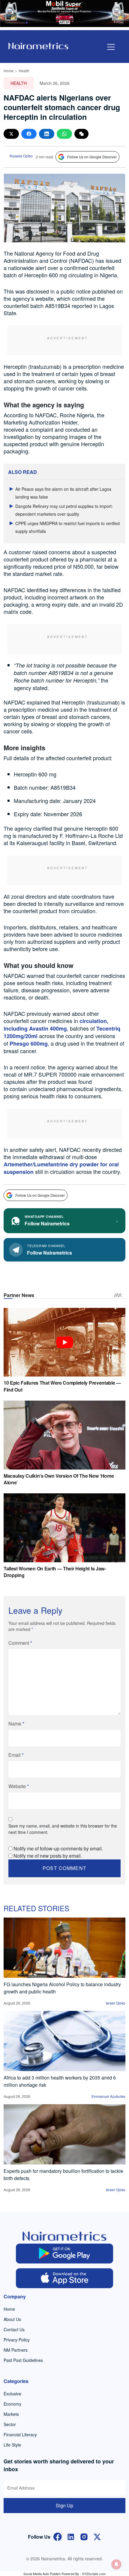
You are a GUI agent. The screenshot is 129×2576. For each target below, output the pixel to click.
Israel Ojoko (116, 2003)
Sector (10, 2424)
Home (9, 71)
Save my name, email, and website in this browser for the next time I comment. (63, 1829)
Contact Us (14, 2329)
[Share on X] (11, 134)
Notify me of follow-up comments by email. (58, 1848)
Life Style (12, 2445)
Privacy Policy (17, 2340)
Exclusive (12, 2394)
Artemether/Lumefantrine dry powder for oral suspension (61, 1168)
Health (24, 71)
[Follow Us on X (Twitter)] (97, 2536)
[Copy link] (81, 134)
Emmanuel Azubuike (108, 2096)
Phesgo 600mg (29, 1044)
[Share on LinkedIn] (47, 134)
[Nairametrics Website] (38, 45)
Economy (12, 2404)
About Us (12, 2319)
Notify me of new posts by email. (48, 1856)
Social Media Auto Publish (42, 2574)
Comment (20, 1643)
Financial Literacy (20, 2434)
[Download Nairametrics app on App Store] (65, 2278)
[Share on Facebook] (29, 134)
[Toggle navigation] (111, 47)
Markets (11, 2414)
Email (16, 1755)
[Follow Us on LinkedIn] (71, 2536)
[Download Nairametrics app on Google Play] (65, 2254)
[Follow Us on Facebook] (58, 2536)
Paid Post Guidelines (23, 2360)
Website (19, 1786)
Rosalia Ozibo (21, 156)
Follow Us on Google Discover (92, 157)
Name (16, 1724)
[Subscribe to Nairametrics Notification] (116, 2564)
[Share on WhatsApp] (64, 134)
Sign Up (64, 2505)
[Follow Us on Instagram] (84, 2536)
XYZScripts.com (94, 2574)
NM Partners (16, 2350)
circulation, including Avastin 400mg (56, 1025)
